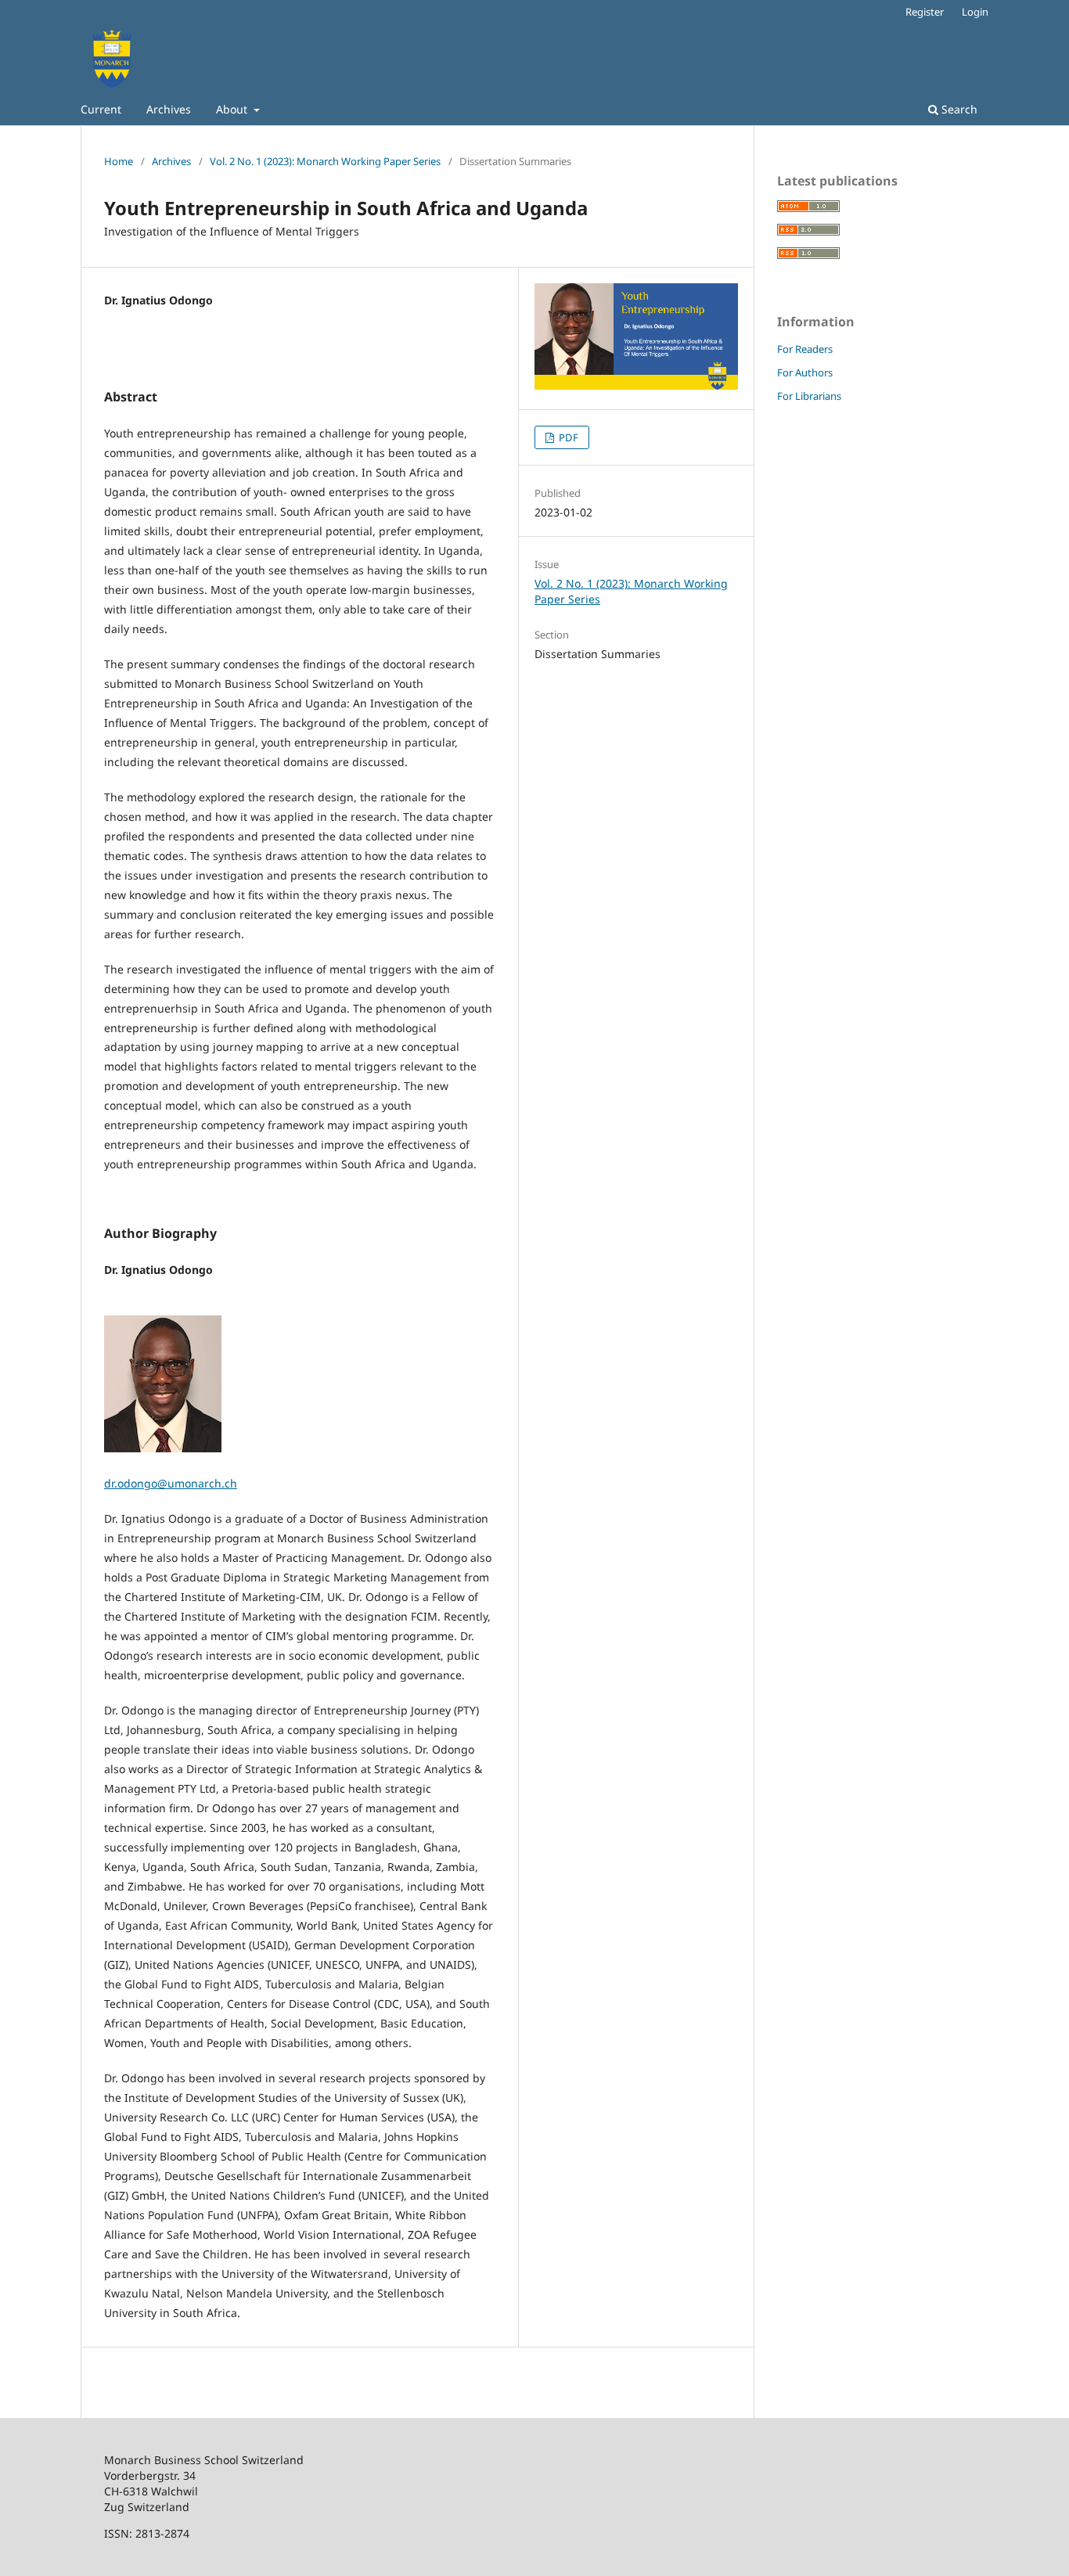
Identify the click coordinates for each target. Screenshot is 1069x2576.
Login (975, 12)
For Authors (805, 372)
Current (101, 109)
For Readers (805, 349)
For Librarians (809, 396)
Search (958, 109)
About (233, 109)
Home (119, 161)
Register (925, 12)
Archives (169, 109)
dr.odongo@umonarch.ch (171, 1483)
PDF (567, 437)
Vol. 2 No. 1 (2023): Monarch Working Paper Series (325, 161)
